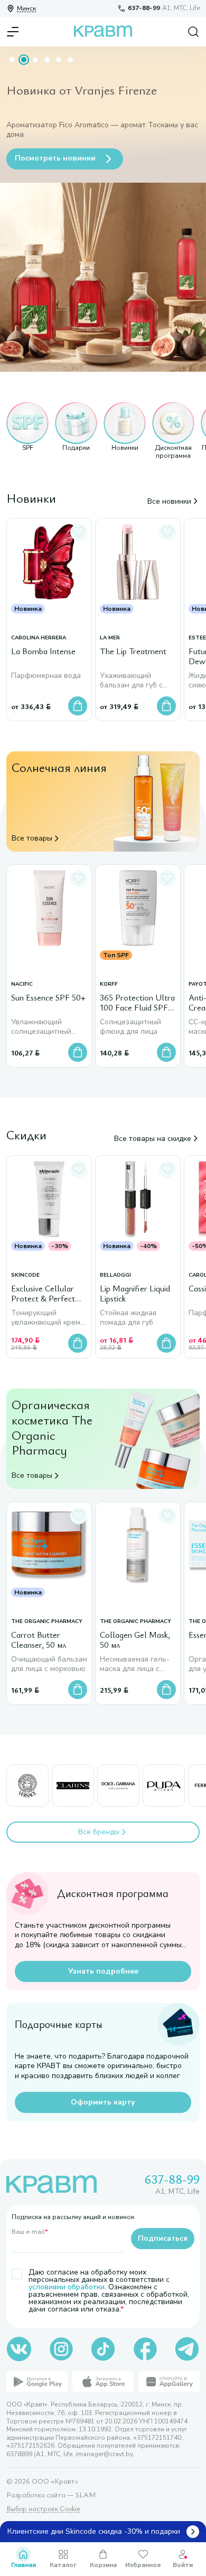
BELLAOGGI (115, 1275)
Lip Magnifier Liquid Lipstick (135, 1294)
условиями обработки (67, 2287)
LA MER (110, 638)
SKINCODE (25, 1275)
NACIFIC (22, 984)
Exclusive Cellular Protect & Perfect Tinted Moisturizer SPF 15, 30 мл (44, 1294)
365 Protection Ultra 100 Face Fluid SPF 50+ (137, 1003)
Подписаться (163, 2238)
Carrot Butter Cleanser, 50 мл (39, 1640)
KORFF (109, 984)
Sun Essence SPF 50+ (48, 998)
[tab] (12, 60)
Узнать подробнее (103, 1971)
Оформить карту (103, 2102)
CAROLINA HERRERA (39, 638)
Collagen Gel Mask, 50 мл (135, 1640)
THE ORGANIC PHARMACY (47, 1622)
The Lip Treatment (133, 652)
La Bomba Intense (43, 652)
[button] (27, 431)
